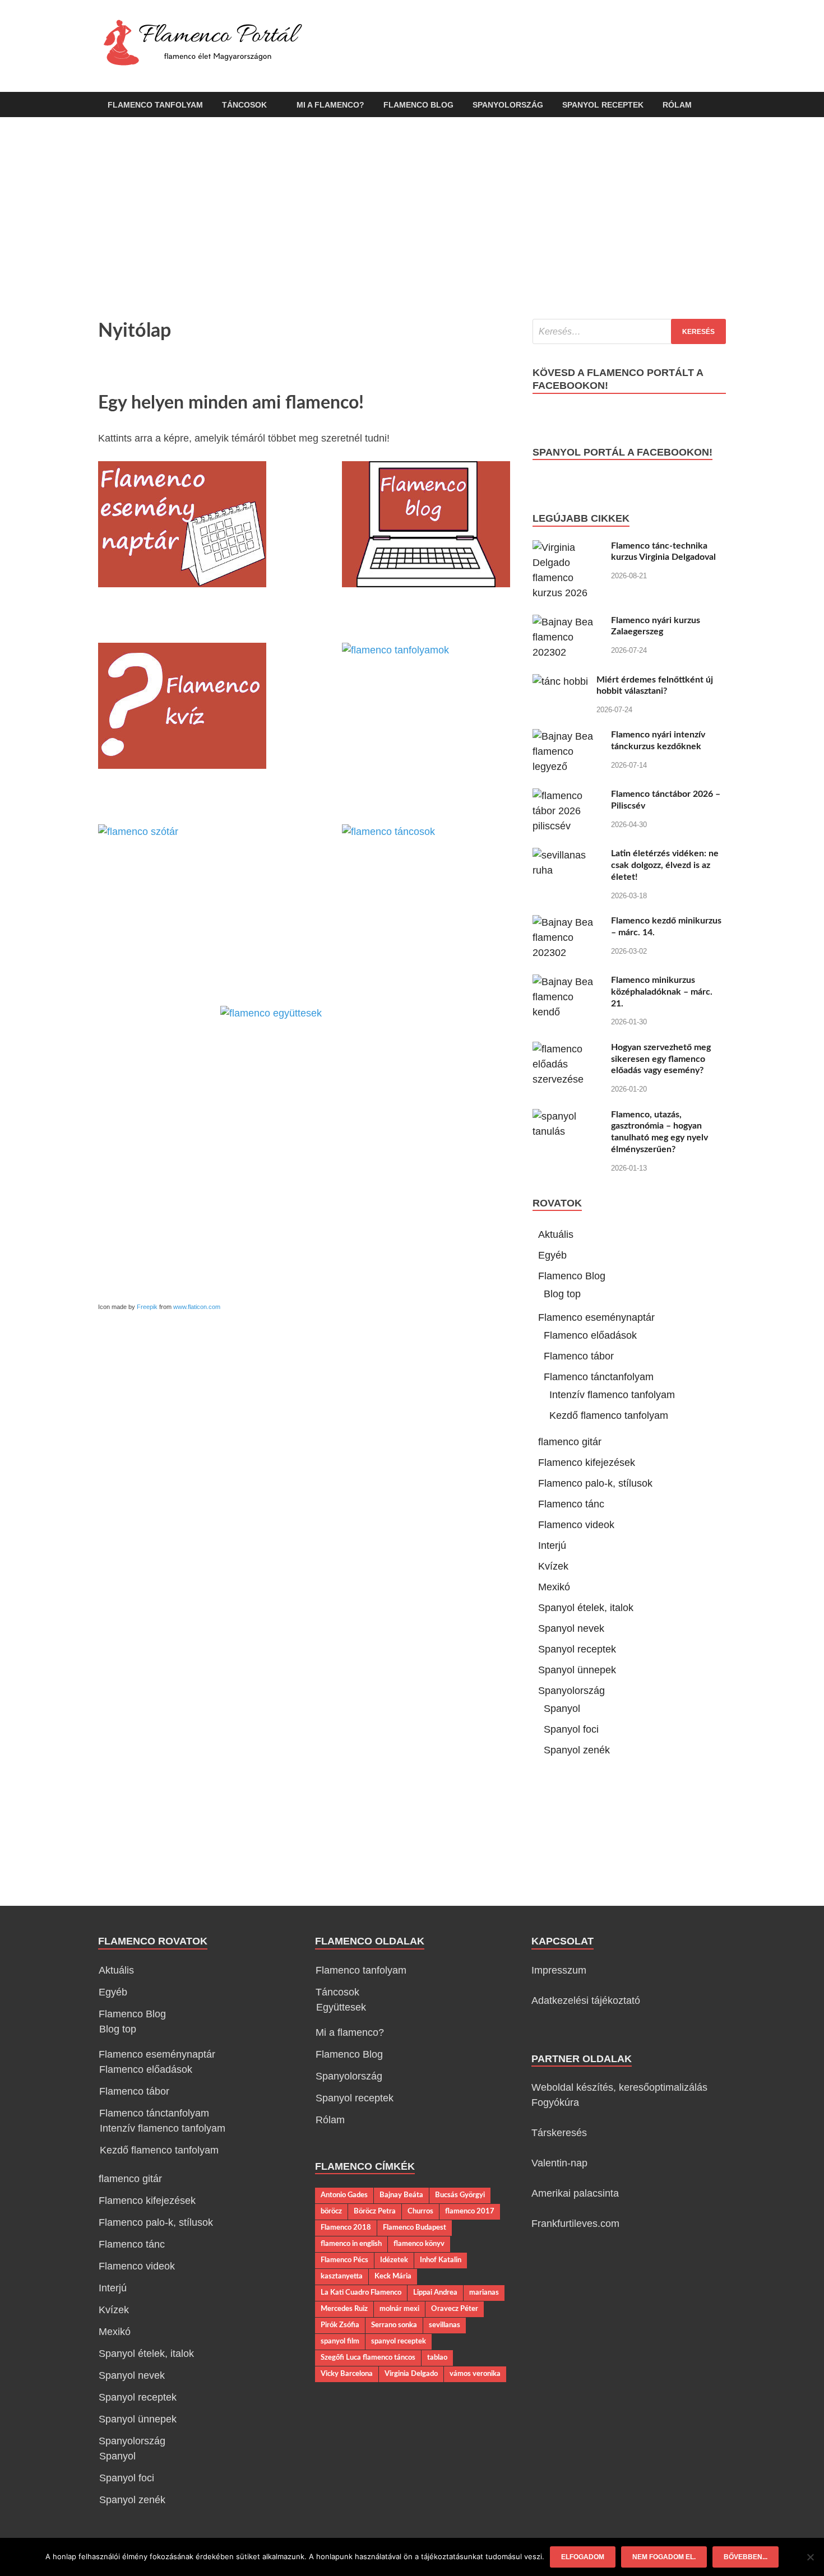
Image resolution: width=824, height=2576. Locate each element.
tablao (437, 2357)
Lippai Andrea (435, 2292)
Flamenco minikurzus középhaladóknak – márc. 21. (662, 992)
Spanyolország (508, 105)
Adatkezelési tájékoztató (586, 2001)
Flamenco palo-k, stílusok (595, 1483)
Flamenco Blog (418, 105)
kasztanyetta (342, 2276)
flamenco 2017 (470, 2211)
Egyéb (552, 1255)
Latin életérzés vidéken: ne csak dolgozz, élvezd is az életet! (665, 865)
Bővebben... (746, 2557)
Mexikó (554, 1587)
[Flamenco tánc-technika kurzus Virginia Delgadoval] (568, 547)
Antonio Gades (344, 2195)
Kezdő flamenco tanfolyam (609, 1415)
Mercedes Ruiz (344, 2309)
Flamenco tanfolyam (155, 105)
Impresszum (559, 1970)
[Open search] (720, 105)
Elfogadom (583, 2557)
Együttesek (341, 2007)
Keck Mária (393, 2276)
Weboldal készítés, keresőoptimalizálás (619, 2087)
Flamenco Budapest (415, 2227)
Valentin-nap (559, 2163)
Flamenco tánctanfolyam (599, 1377)
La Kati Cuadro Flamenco (361, 2292)
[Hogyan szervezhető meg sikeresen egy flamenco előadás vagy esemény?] (568, 1049)
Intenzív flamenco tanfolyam (612, 1395)
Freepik (147, 1307)
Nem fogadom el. (664, 2557)
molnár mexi (399, 2309)
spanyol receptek (399, 2341)
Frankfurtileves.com (575, 2224)
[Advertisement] (412, 218)
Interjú (552, 1545)
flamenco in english (351, 2244)
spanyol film (340, 2341)
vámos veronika (475, 2374)
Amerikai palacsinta (575, 2193)
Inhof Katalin (441, 2260)
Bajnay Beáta (401, 2195)
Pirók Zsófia (340, 2325)
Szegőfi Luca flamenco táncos (368, 2357)
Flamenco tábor (579, 1356)
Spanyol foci (571, 1729)
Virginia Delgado (411, 2374)
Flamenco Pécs (344, 2260)
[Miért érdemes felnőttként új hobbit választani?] (560, 681)
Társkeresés (559, 2133)
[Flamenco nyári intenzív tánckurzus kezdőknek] (568, 736)
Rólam (677, 105)
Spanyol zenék (577, 1750)
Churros (420, 2211)
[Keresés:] (629, 331)
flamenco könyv (419, 2244)
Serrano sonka (394, 2325)
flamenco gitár (570, 1442)
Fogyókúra (555, 2102)
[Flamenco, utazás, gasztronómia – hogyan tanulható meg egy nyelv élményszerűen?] (568, 1116)
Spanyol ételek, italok (586, 1608)
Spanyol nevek (571, 1628)
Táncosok (244, 105)
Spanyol (562, 1709)
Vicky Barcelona (347, 2374)
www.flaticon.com (197, 1307)
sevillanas (445, 2325)
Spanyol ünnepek (577, 1670)
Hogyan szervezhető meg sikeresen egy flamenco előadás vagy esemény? (661, 1059)
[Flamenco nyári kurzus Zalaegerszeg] (568, 622)
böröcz (331, 2211)
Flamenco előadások (590, 1335)
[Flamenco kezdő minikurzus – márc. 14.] (568, 922)
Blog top (562, 1294)
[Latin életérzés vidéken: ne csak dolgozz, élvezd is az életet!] (568, 855)
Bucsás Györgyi (460, 2195)
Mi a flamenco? (330, 105)
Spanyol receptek (603, 105)
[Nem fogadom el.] (810, 2557)
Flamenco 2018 (346, 2227)
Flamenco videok (576, 1525)
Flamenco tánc (571, 1504)
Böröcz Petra (375, 2211)
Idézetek (394, 2260)
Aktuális (556, 1234)
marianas (484, 2292)
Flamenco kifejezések (587, 1463)
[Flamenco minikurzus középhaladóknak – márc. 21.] (568, 982)
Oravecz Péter (455, 2309)
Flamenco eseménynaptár (596, 1317)
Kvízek (553, 1566)
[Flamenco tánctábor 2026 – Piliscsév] (568, 796)
